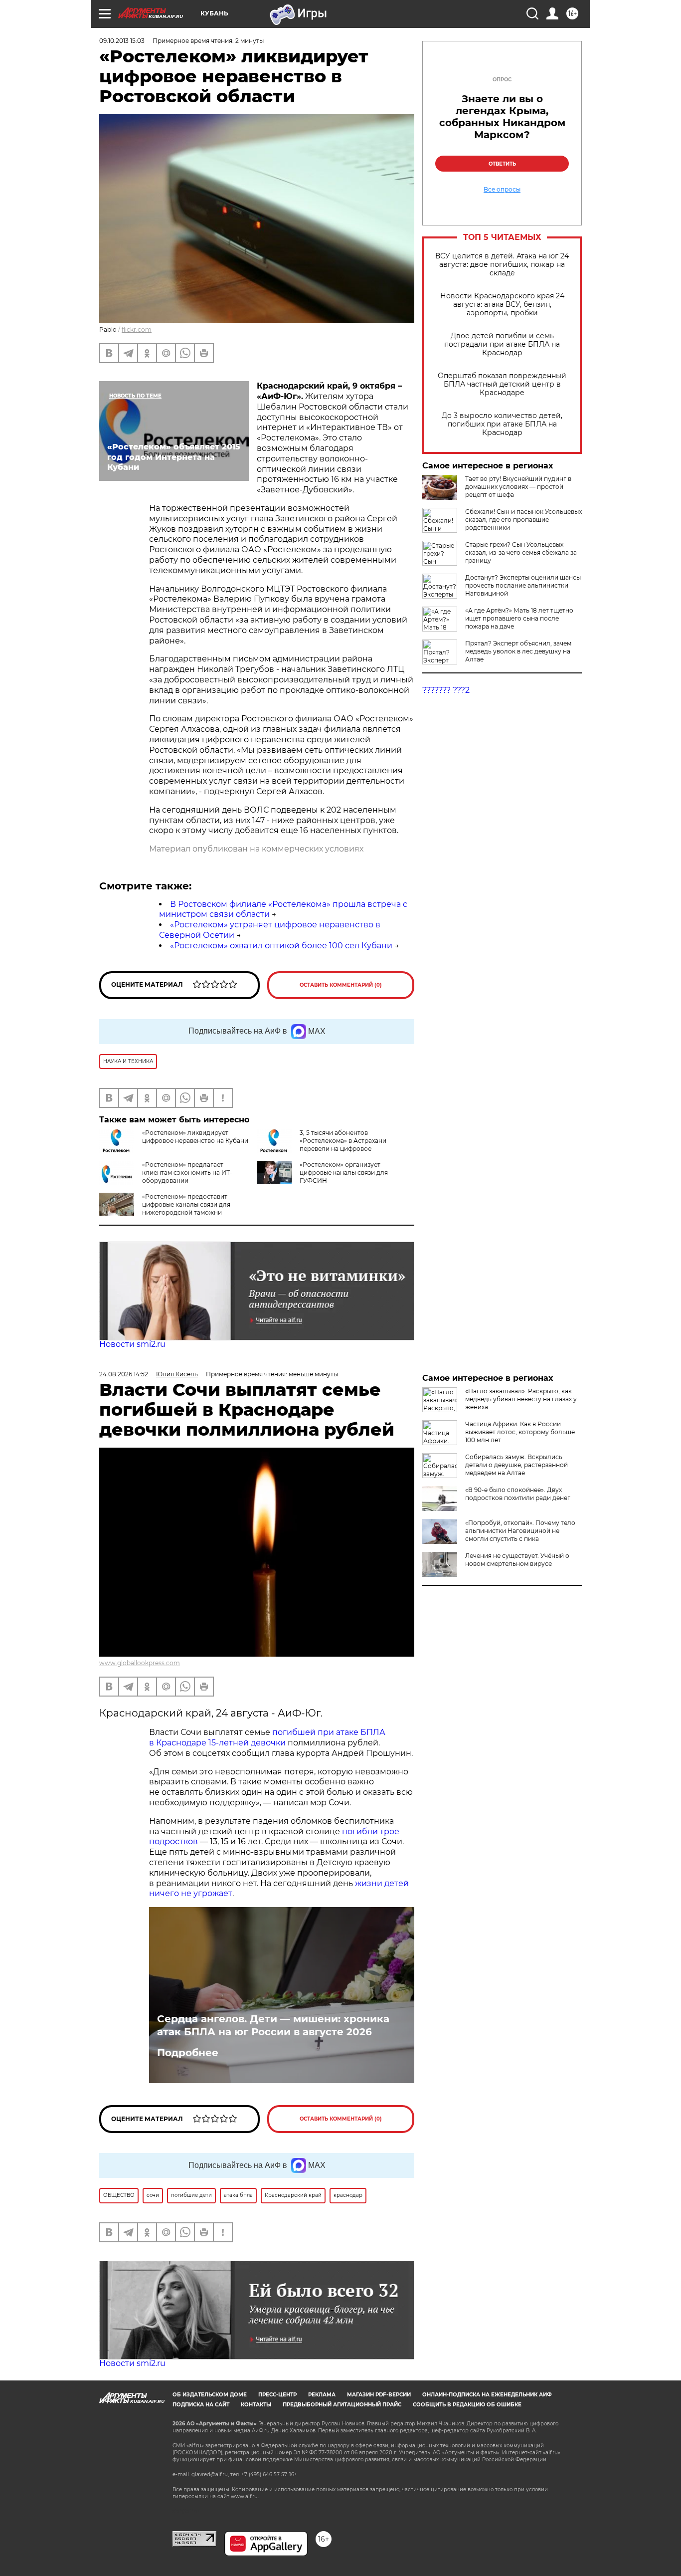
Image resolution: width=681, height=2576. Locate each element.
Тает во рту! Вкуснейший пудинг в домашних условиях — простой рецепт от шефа (518, 487)
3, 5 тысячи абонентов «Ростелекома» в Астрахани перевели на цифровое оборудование (343, 1145)
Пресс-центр (277, 2395)
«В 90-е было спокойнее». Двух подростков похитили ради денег (518, 1494)
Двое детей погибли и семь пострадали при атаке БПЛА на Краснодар (502, 344)
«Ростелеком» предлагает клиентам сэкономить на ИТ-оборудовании (187, 1173)
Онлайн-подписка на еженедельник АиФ (487, 2395)
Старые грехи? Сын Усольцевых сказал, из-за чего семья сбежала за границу (521, 552)
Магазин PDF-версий (379, 2395)
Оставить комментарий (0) (341, 985)
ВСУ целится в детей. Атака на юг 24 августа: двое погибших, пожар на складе (502, 265)
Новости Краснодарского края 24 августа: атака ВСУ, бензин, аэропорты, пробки (502, 305)
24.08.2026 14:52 (124, 1374)
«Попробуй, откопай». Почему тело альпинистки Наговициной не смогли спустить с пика (520, 1531)
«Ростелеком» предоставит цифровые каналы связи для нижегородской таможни (186, 1204)
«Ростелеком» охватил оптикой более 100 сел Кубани (281, 946)
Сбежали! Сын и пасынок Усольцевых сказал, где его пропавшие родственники (523, 520)
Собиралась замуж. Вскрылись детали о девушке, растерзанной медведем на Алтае (516, 1465)
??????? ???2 (446, 690)
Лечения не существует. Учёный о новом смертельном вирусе (517, 1560)
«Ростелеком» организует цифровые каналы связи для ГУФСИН (344, 1173)
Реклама (322, 2395)
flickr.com (137, 329)
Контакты (256, 2405)
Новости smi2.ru (132, 1344)
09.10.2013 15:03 (122, 41)
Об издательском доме (210, 2395)
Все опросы (502, 190)
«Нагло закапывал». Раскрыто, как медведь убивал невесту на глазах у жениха (521, 1399)
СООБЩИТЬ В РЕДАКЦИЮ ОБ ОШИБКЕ (467, 2405)
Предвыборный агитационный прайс (342, 2405)
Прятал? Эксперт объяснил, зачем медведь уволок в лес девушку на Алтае (518, 651)
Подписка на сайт (201, 2405)
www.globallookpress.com (140, 1663)
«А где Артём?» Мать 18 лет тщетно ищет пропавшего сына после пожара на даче (519, 618)
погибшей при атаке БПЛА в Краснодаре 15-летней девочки (267, 1737)
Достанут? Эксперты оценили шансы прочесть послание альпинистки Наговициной (523, 585)
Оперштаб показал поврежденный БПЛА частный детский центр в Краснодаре (502, 384)
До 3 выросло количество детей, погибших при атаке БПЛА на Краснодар (502, 424)
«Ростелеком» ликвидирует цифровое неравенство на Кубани (195, 1137)
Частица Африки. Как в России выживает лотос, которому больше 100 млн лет (520, 1432)
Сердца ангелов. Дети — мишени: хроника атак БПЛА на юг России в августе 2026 (273, 2025)
